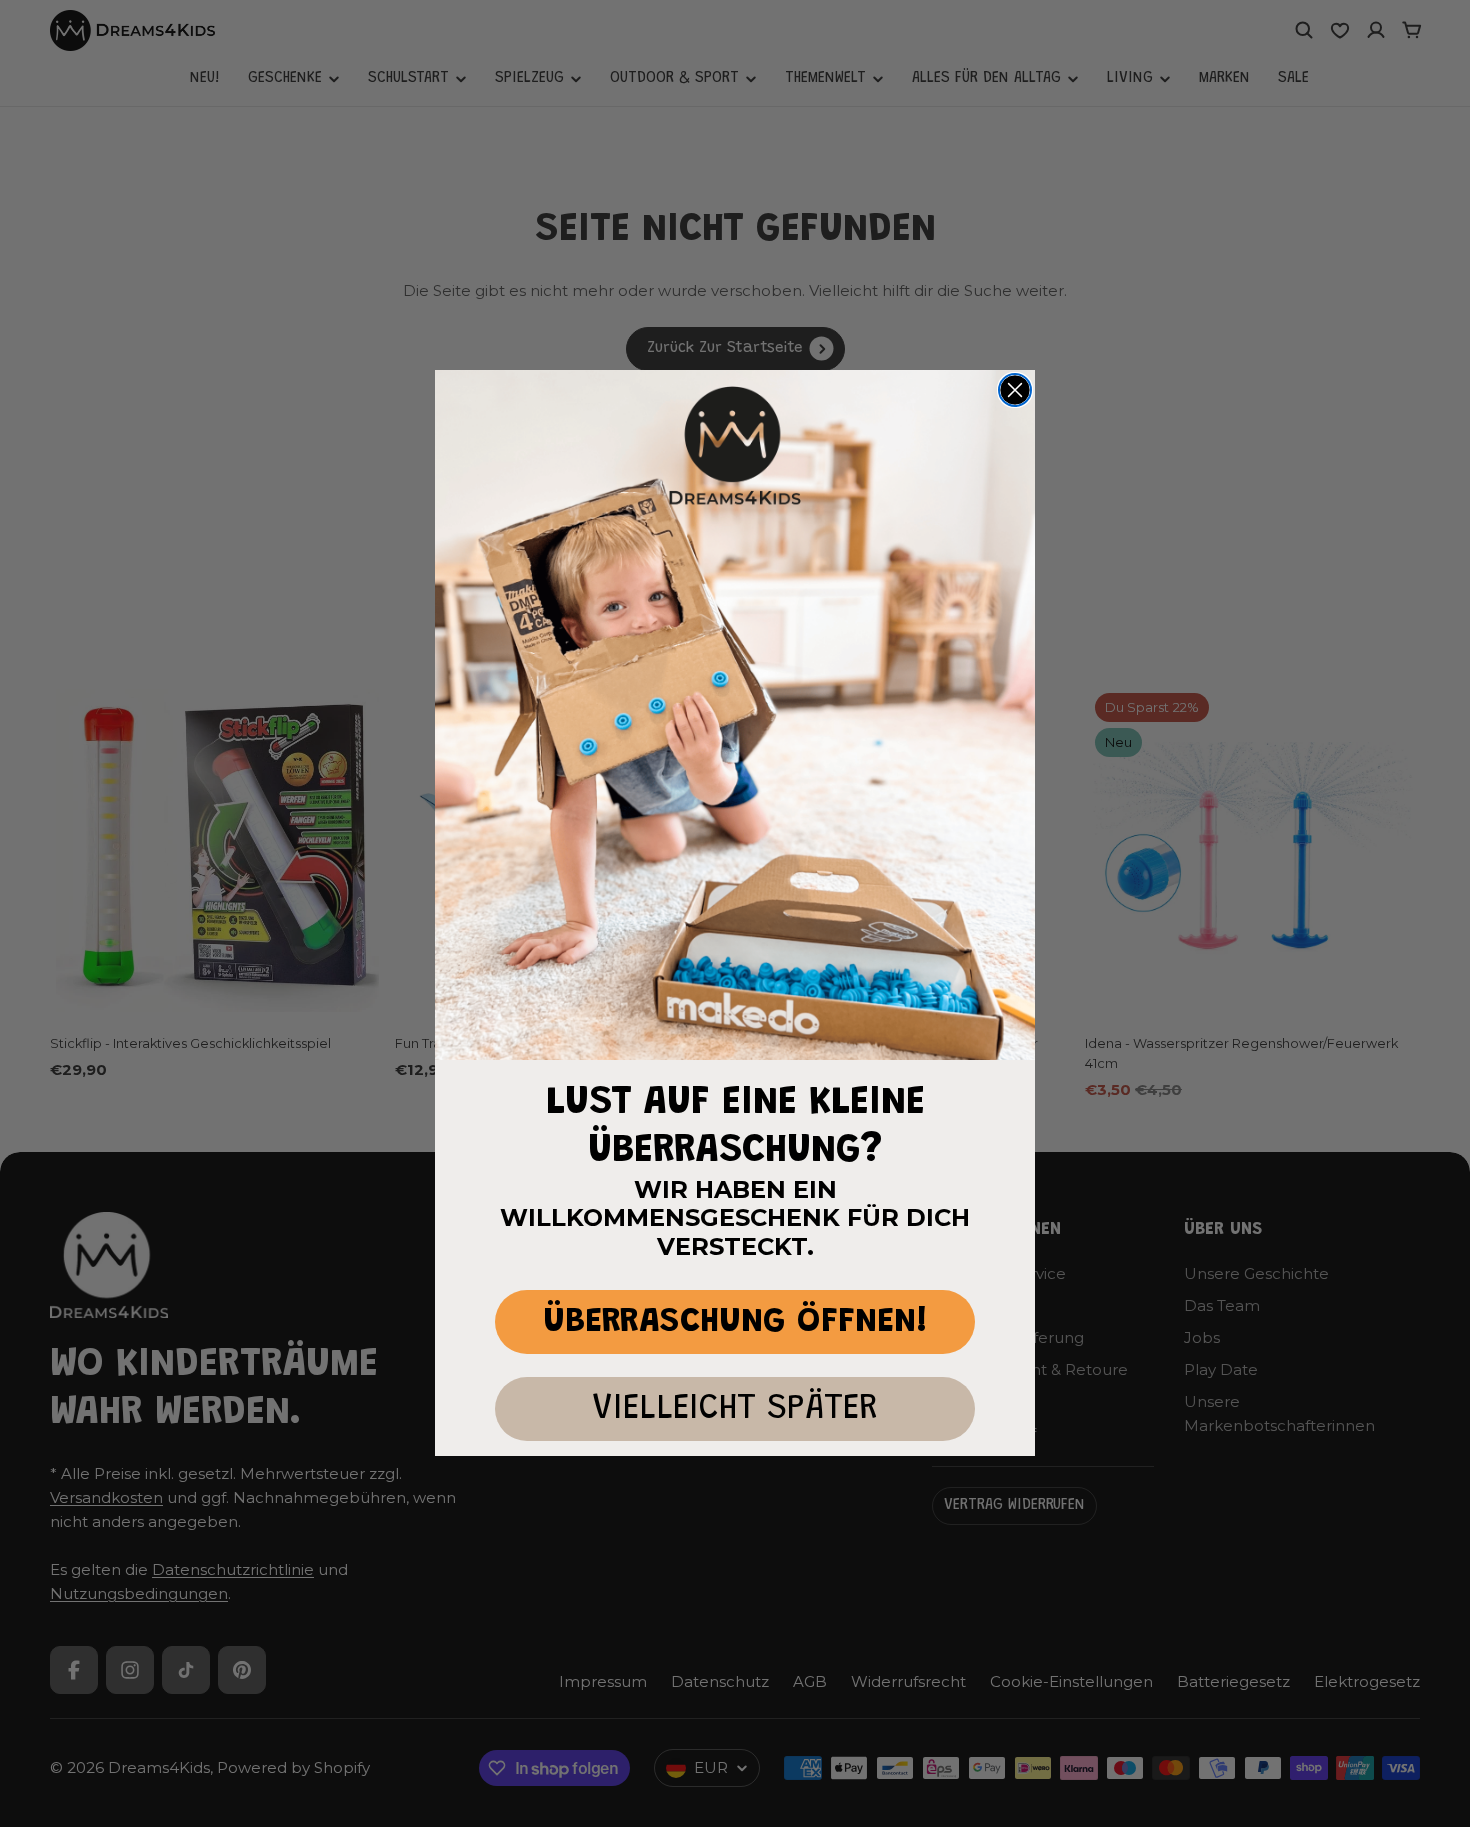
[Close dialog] (1015, 390)
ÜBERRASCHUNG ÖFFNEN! (735, 1322)
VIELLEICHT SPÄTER (735, 1409)
